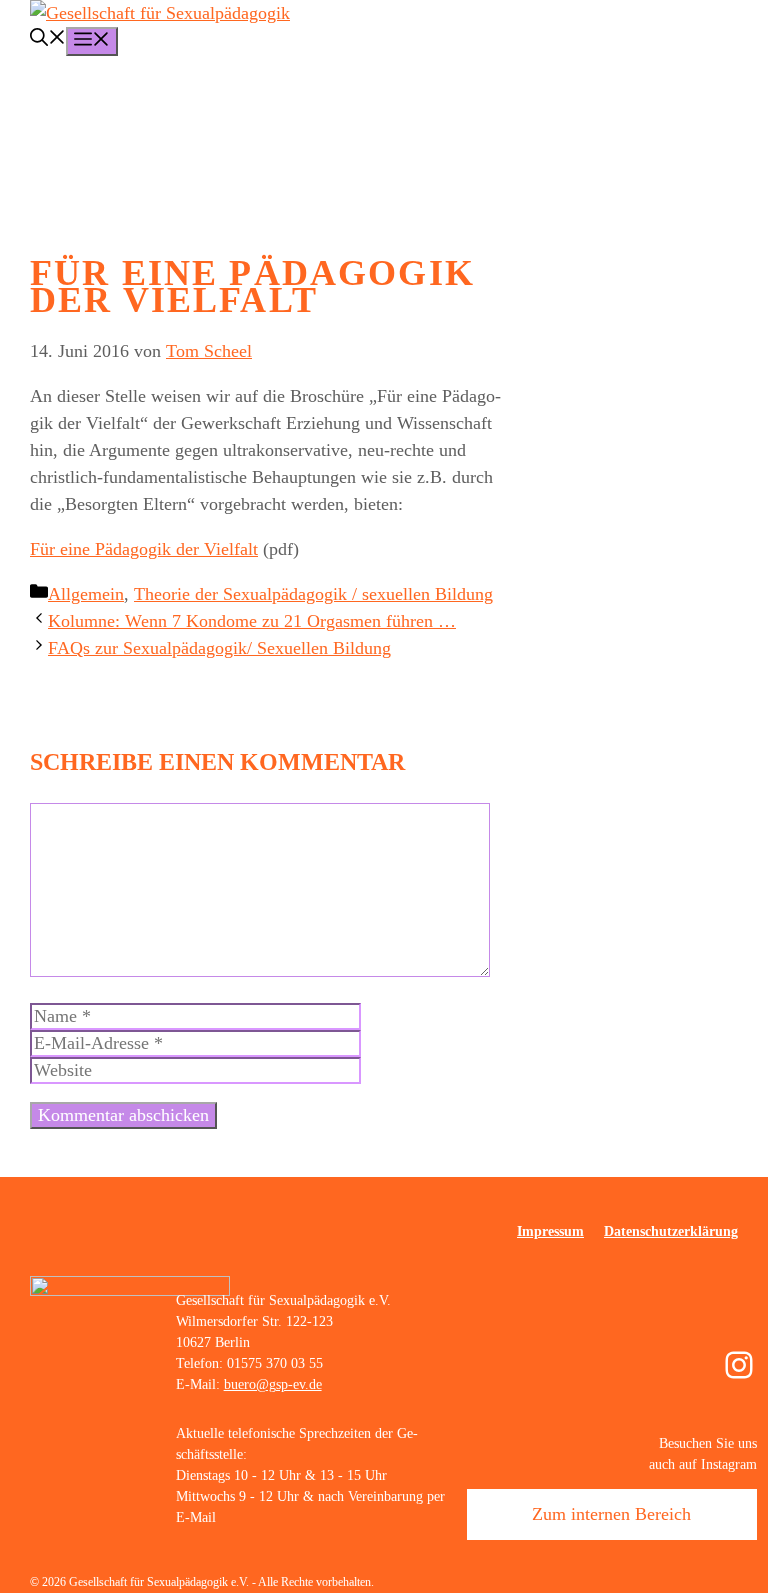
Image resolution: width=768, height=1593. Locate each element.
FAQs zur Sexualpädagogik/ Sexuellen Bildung (219, 648)
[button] (48, 40)
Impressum (550, 1231)
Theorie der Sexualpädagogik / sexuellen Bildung (313, 594)
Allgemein (86, 594)
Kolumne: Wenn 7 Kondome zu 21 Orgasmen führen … (252, 621)
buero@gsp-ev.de (273, 1384)
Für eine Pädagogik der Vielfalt (144, 549)
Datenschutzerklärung (671, 1231)
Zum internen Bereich (611, 1514)
